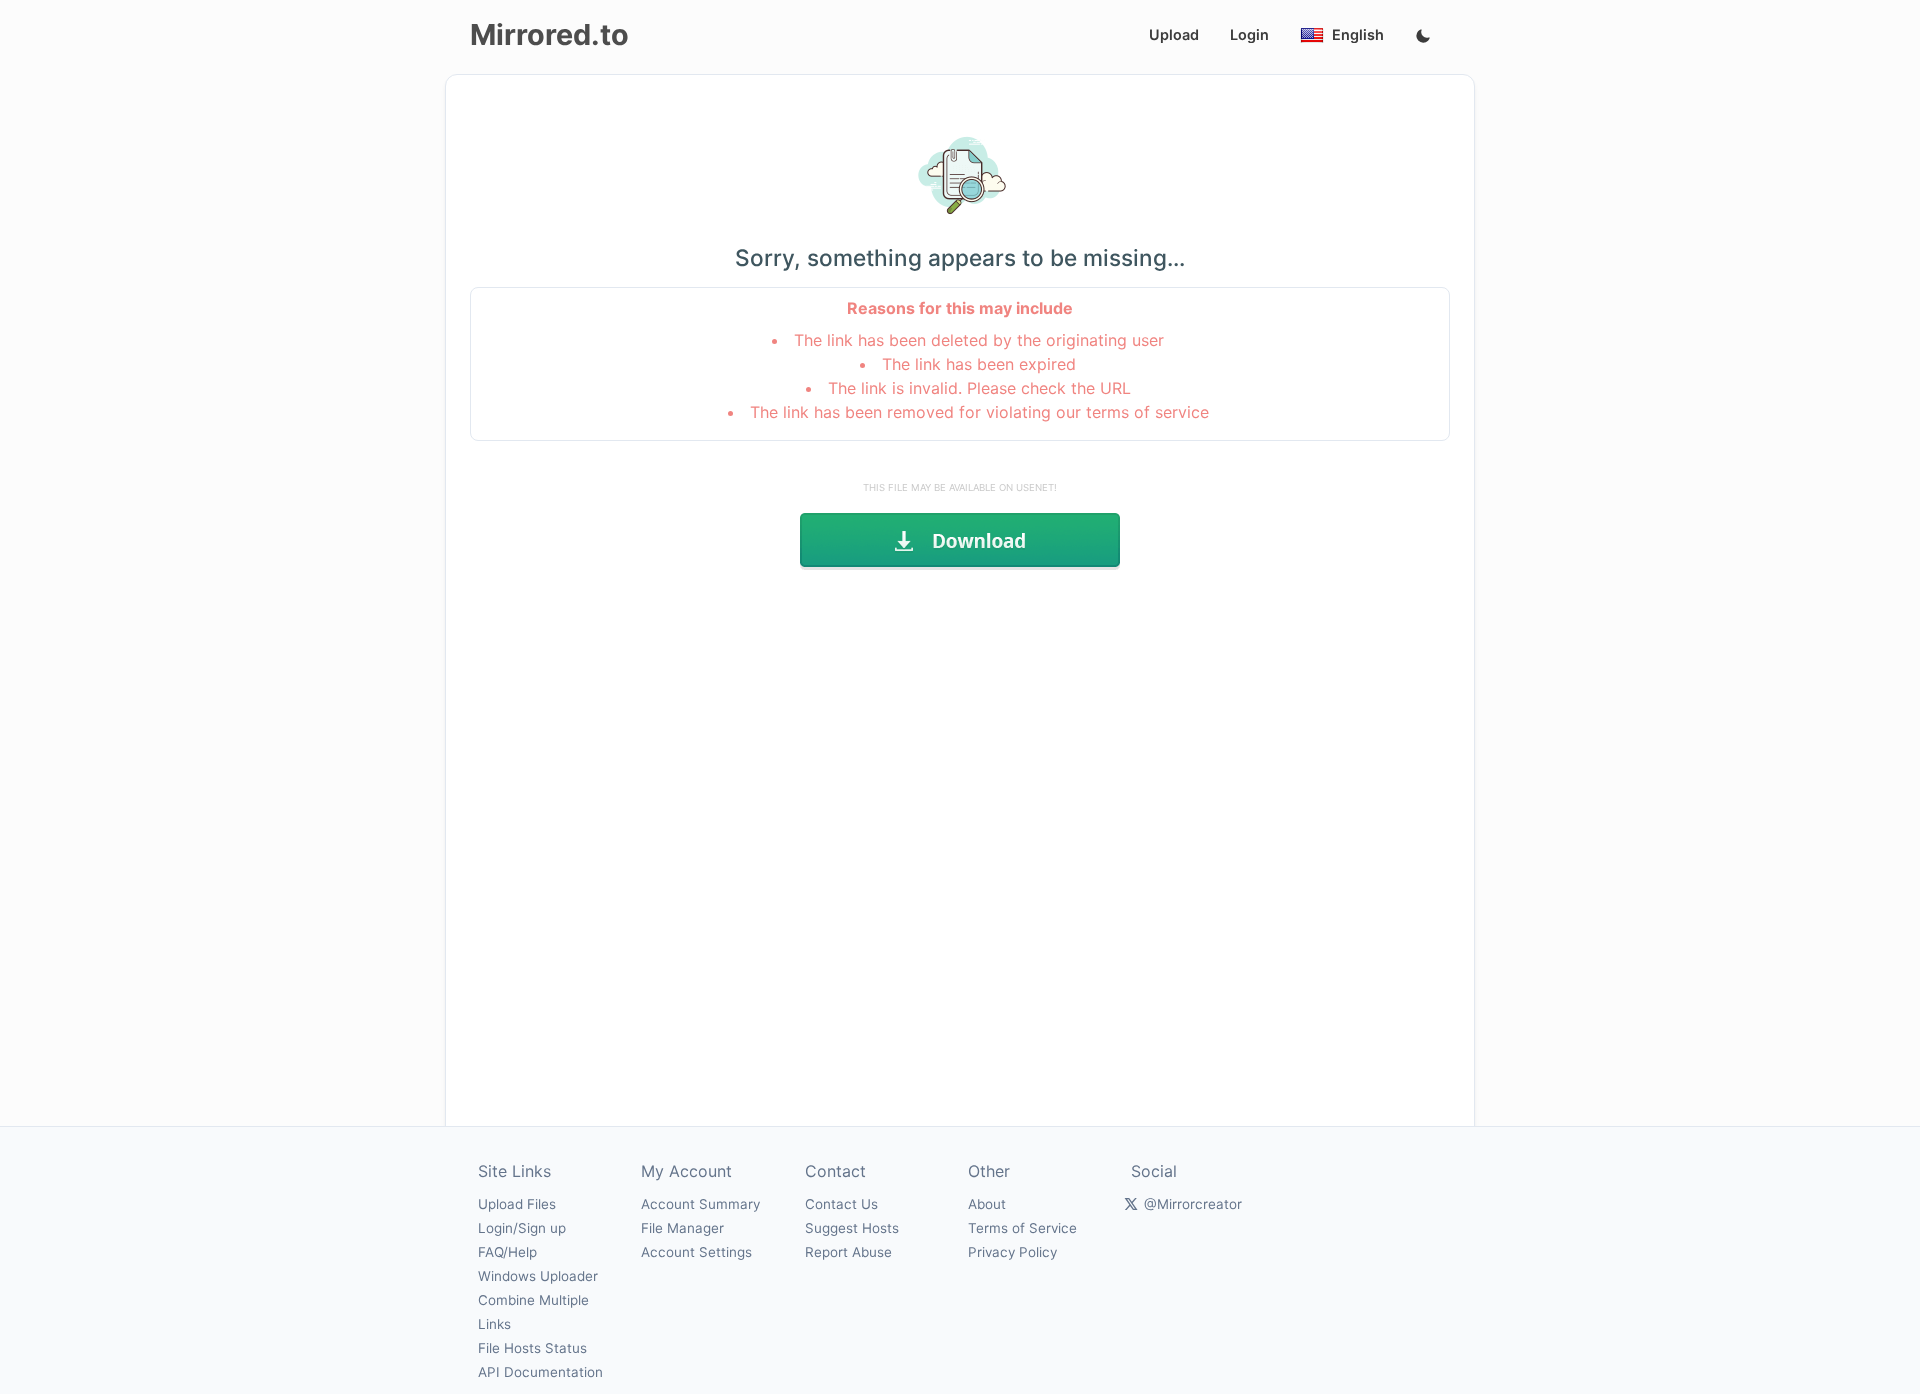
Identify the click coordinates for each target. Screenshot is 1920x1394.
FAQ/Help (507, 1252)
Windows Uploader (538, 1276)
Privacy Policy (1012, 1252)
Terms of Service (1022, 1228)
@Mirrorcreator (1193, 1204)
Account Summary (700, 1204)
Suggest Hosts (852, 1228)
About (987, 1204)
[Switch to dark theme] (1423, 37)
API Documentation (540, 1372)
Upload (1174, 34)
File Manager (682, 1228)
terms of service (1147, 412)
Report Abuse (848, 1252)
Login (1249, 34)
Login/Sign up (522, 1228)
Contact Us (841, 1204)
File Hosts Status (532, 1348)
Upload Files (517, 1204)
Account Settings (696, 1252)
